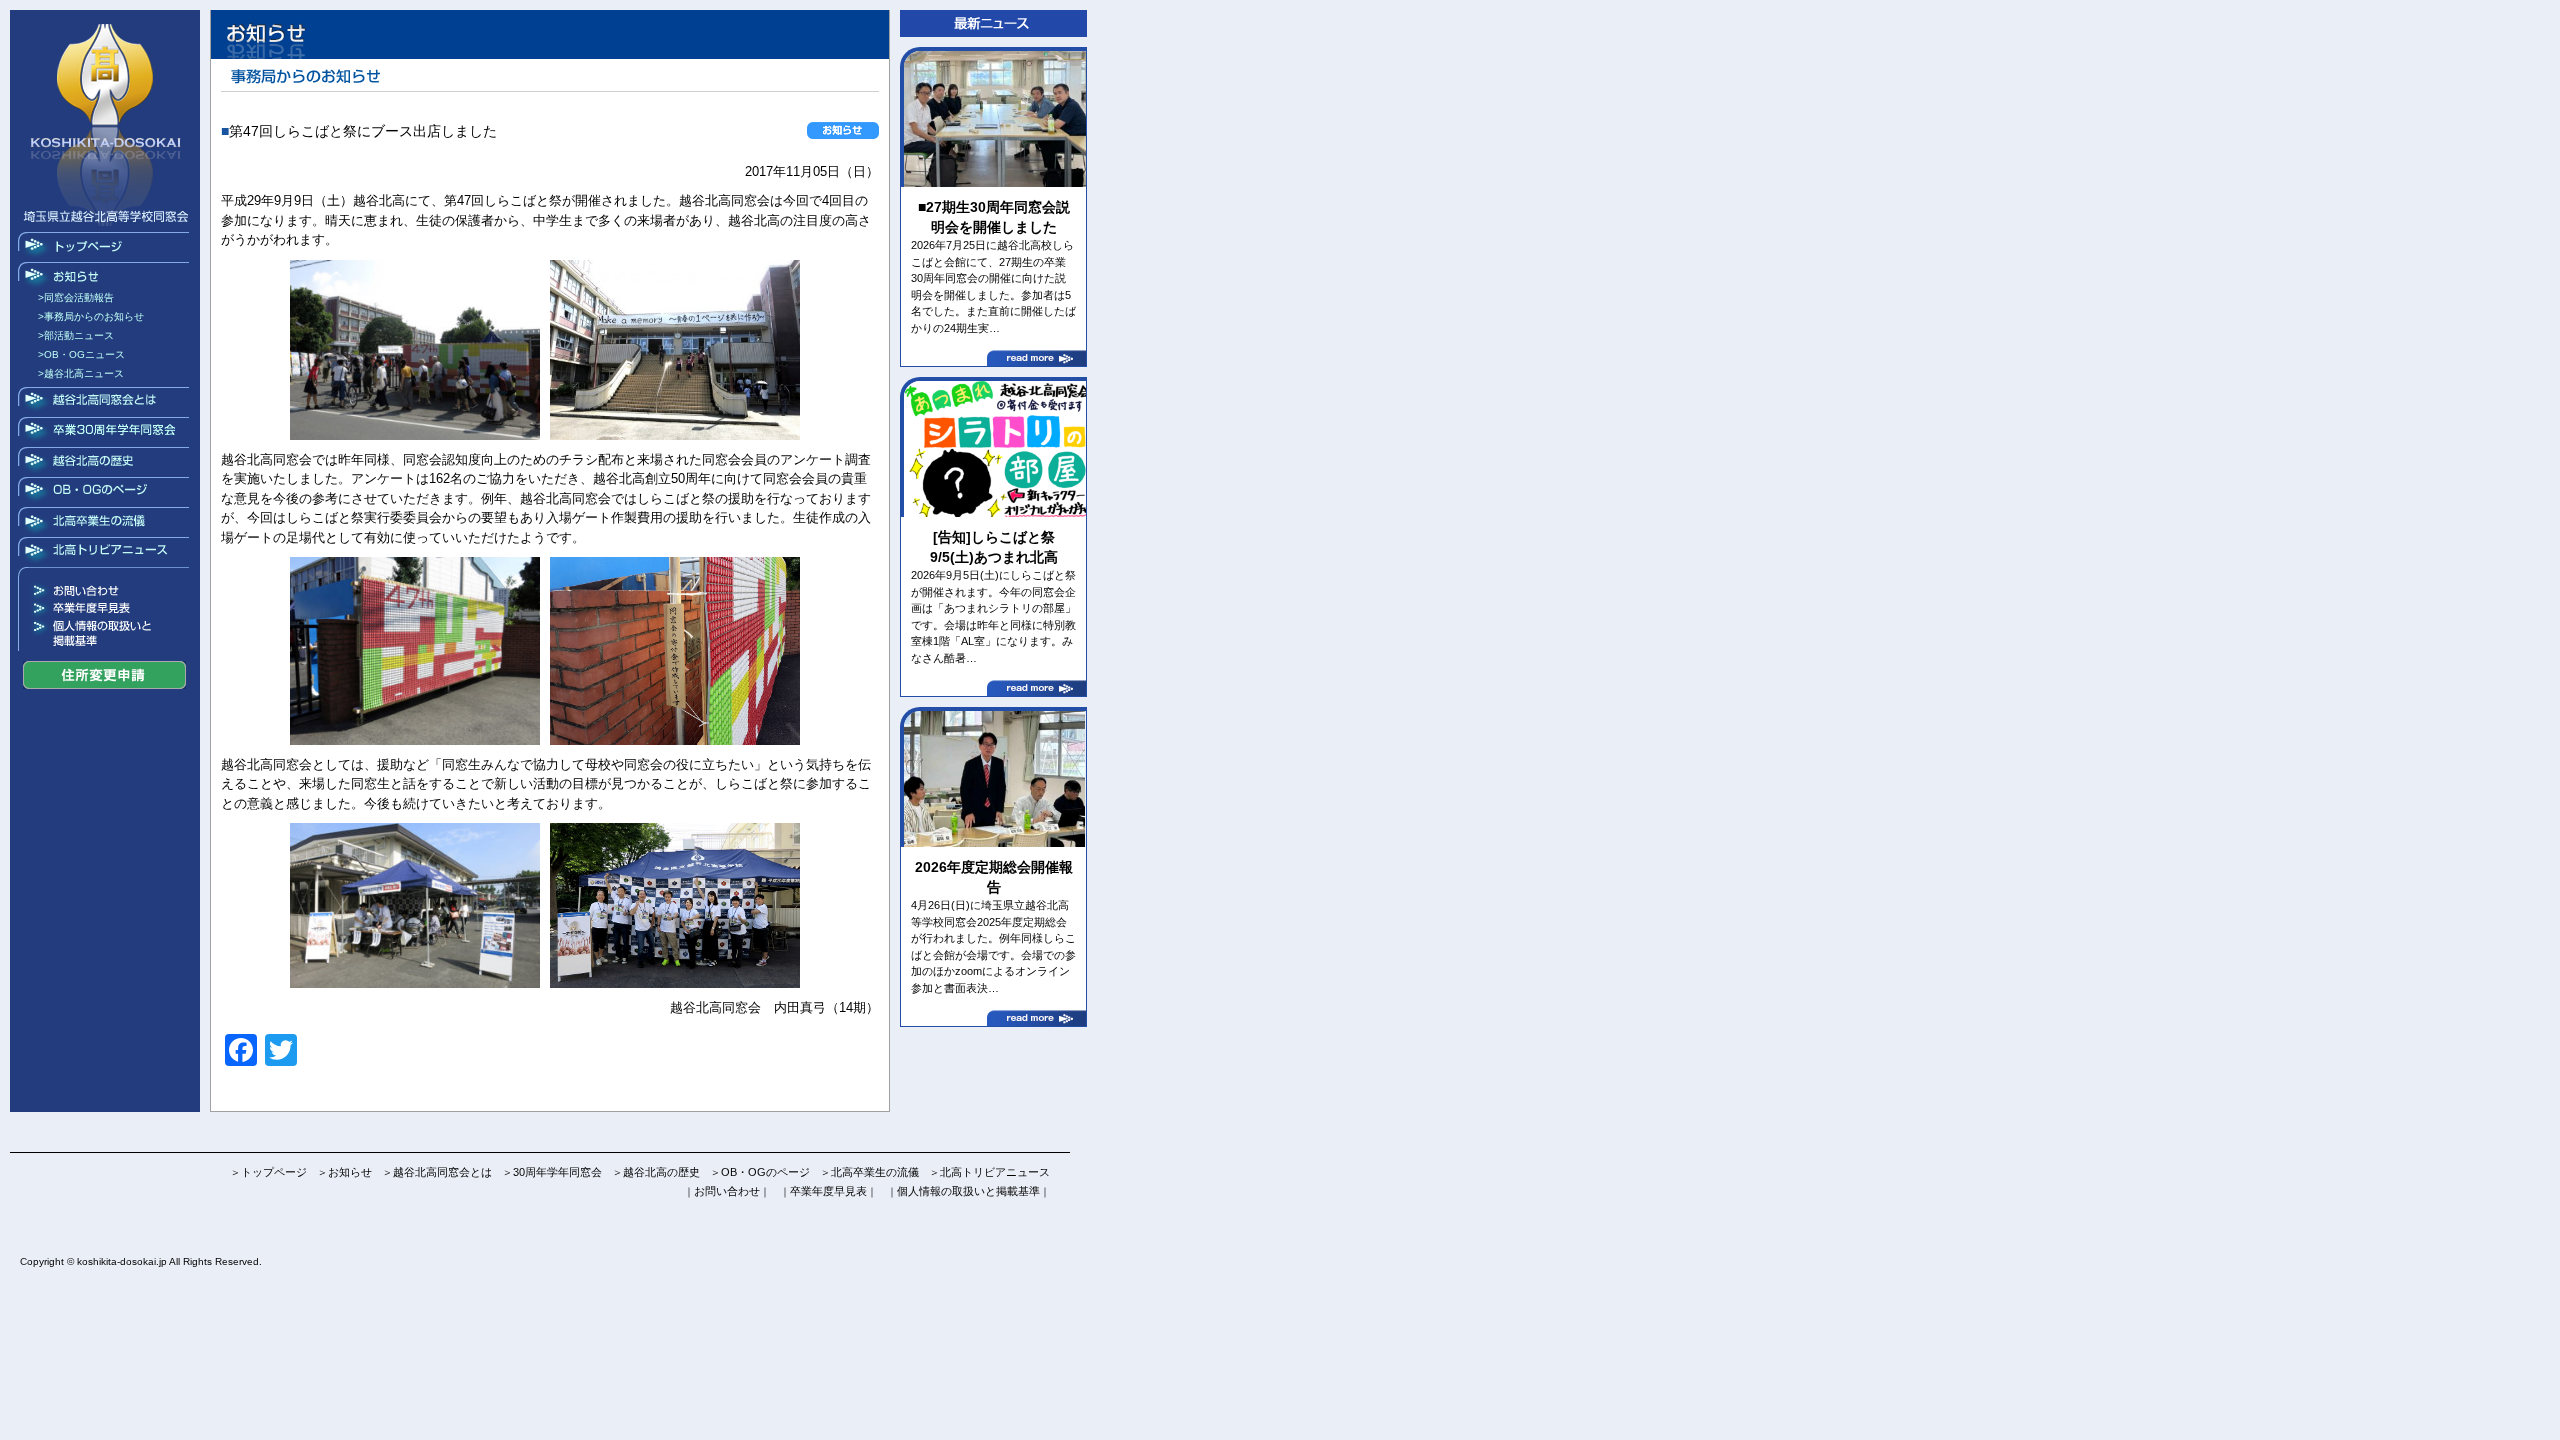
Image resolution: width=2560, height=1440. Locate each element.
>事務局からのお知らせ (91, 316)
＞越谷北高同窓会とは (437, 1172)
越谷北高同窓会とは (105, 402)
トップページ (105, 247)
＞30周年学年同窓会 (552, 1172)
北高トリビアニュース (105, 552)
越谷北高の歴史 (105, 462)
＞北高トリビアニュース (989, 1172)
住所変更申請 (104, 675)
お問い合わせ (105, 591)
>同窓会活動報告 (76, 297)
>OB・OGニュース (81, 354)
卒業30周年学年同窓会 (105, 432)
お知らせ (105, 277)
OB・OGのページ (105, 492)
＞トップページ (268, 1172)
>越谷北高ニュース (81, 373)
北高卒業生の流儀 (105, 522)
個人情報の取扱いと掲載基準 (105, 634)
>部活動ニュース (76, 335)
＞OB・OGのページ (760, 1172)
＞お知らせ (344, 1172)
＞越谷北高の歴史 (656, 1172)
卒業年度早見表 (105, 609)
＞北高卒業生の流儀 (869, 1172)
